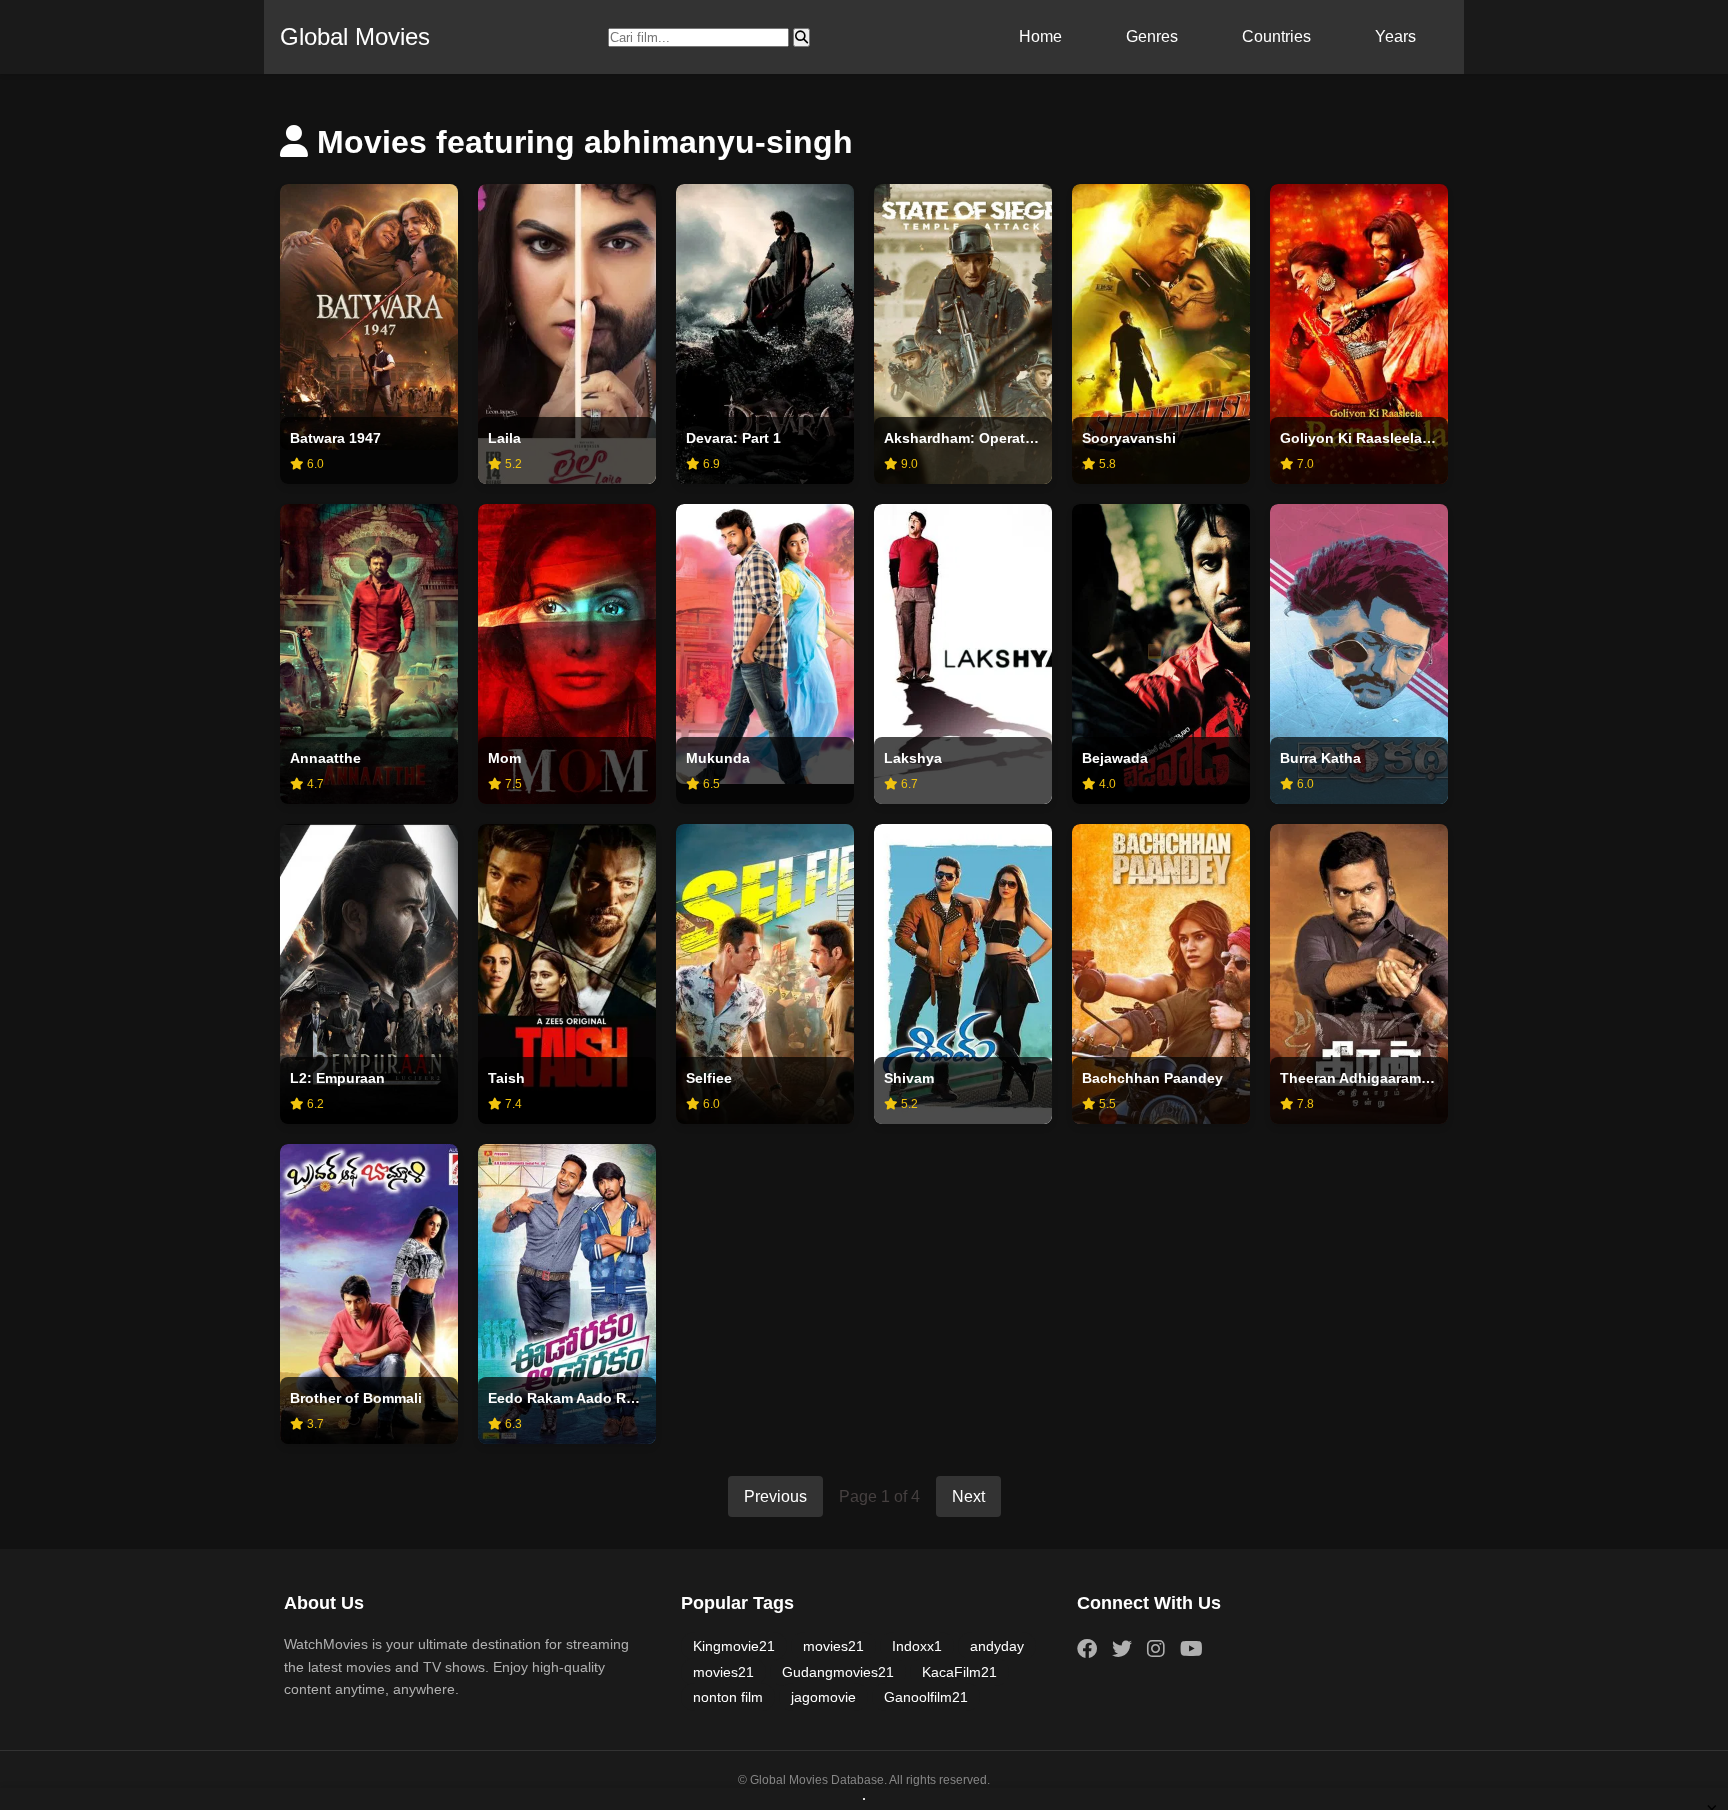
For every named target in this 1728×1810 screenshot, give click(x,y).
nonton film (728, 1697)
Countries (1276, 36)
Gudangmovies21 (838, 1672)
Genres (1152, 36)
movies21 (833, 1646)
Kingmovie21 (734, 1646)
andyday (997, 1646)
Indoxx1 (917, 1646)
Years (1395, 36)
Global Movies (355, 36)
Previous (775, 1496)
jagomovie (823, 1697)
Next (968, 1496)
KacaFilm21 (959, 1672)
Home (1040, 36)
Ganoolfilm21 (926, 1697)
